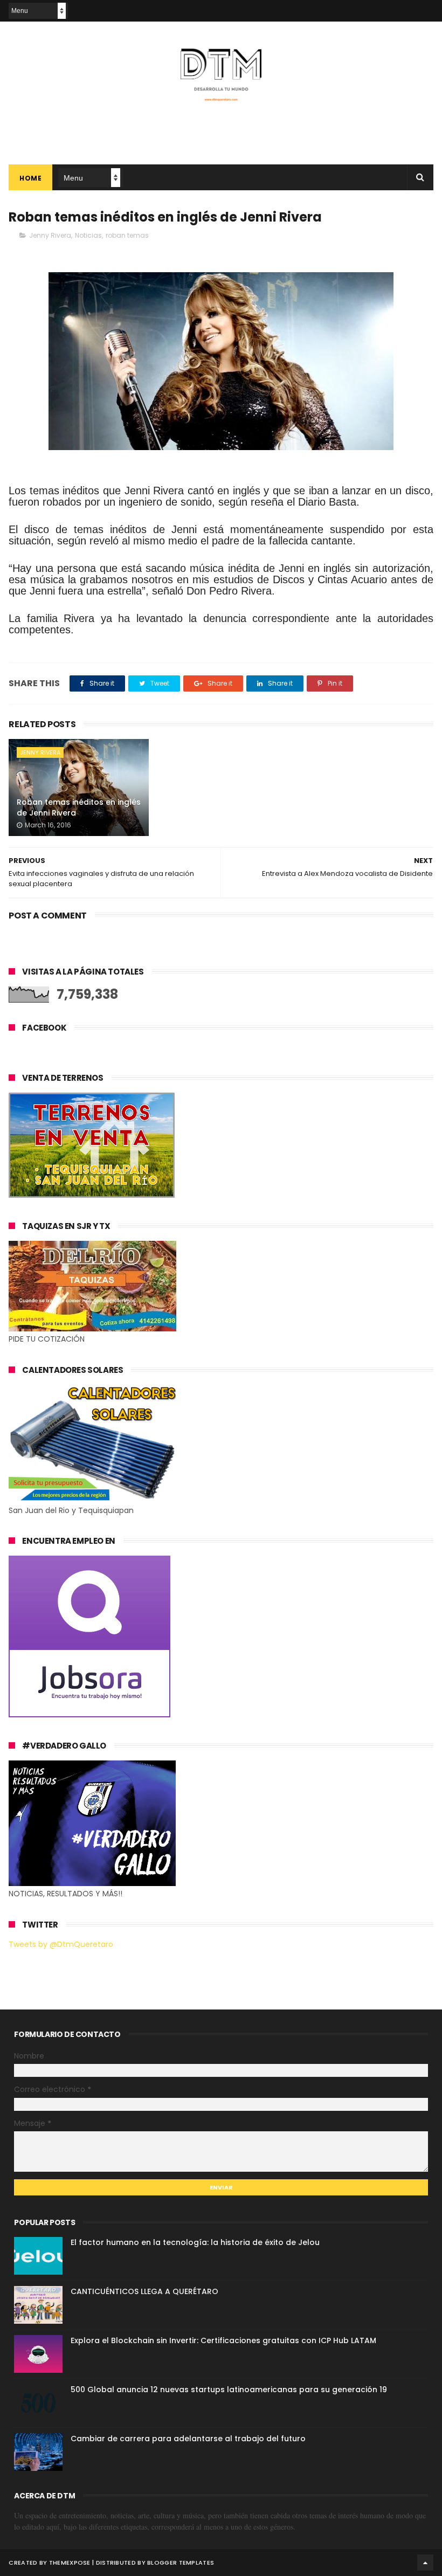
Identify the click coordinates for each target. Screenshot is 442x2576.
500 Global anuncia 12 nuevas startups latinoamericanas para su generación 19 (229, 2389)
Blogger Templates (181, 2563)
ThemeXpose (70, 2563)
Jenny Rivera (50, 235)
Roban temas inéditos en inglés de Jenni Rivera (79, 807)
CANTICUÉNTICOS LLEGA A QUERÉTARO (144, 2291)
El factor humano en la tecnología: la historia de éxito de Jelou (195, 2242)
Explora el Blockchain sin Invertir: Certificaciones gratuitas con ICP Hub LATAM (223, 2340)
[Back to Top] (425, 2563)
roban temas (127, 235)
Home (30, 178)
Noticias (88, 235)
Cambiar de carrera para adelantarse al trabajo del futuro (188, 2439)
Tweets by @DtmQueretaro (61, 1944)
